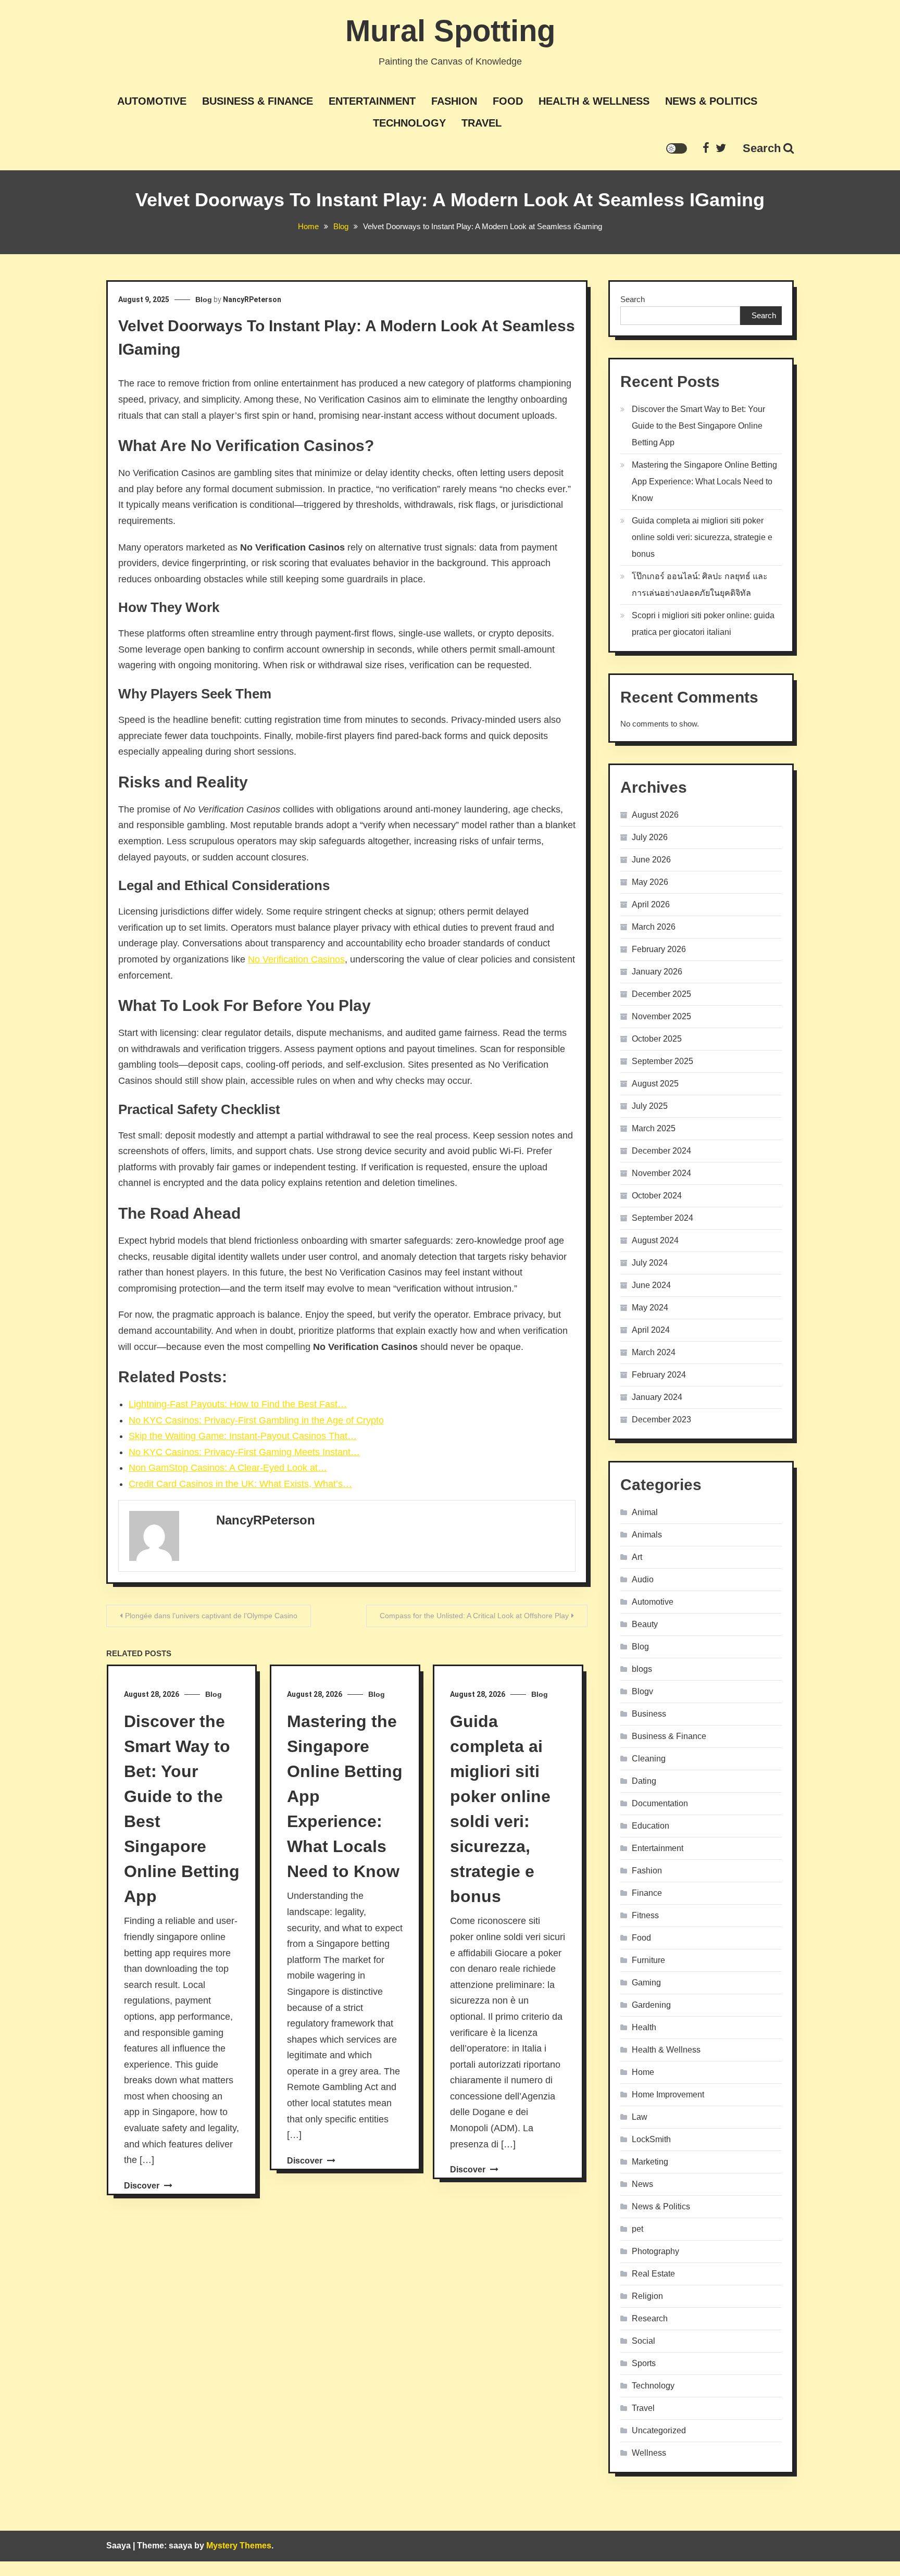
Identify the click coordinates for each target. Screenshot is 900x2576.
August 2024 (655, 1240)
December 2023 (661, 1420)
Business (649, 1714)
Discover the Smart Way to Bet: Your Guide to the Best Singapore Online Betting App (698, 426)
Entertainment (372, 101)
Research (650, 2318)
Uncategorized (659, 2430)
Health (644, 2027)
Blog (204, 299)
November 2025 (661, 1016)
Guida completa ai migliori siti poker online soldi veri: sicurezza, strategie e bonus (702, 537)
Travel (482, 123)
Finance (647, 1893)
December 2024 (661, 1151)
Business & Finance (258, 101)
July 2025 (650, 1106)
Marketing (650, 2162)
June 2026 (651, 860)
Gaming (646, 1983)
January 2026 (657, 972)
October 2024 (657, 1196)
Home (643, 2072)
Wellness (649, 2453)
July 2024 (650, 1263)
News (642, 2184)
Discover (143, 2186)
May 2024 (650, 1308)
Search (762, 148)
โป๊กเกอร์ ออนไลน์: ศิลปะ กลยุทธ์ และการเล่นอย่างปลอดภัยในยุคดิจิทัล (700, 585)
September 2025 (662, 1061)
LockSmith (651, 2139)
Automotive (152, 101)
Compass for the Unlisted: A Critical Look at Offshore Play (474, 1616)
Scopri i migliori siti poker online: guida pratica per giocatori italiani (703, 624)
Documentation (660, 1803)
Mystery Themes (239, 2546)
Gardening (651, 2005)
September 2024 (662, 1218)
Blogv (642, 1691)
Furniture (648, 1960)
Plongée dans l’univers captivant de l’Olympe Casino (211, 1616)
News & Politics (711, 101)
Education (651, 1826)
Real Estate (653, 2274)
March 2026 (654, 927)
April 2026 (651, 904)
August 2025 (655, 1084)
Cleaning (649, 1759)
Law (640, 2117)
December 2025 (661, 994)
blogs (642, 1669)
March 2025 (654, 1128)
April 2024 (651, 1330)
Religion (647, 2296)
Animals (647, 1535)
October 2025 (657, 1039)
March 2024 (654, 1352)
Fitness (645, 1915)
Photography (655, 2251)
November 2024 (661, 1173)
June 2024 (651, 1285)
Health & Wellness (594, 101)
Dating (644, 1781)
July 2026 (650, 837)
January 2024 (657, 1397)
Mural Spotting (450, 30)
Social (643, 2341)
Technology (409, 123)
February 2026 (659, 949)
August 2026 (655, 815)
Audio (643, 1579)
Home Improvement (668, 2094)
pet (637, 2229)
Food (508, 101)
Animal (645, 1512)
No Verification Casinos (296, 959)
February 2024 (659, 1375)
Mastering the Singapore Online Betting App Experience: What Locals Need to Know (704, 482)
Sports (644, 2363)
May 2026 (650, 882)
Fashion (454, 101)
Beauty (645, 1624)
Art (637, 1557)
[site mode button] (677, 148)
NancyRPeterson (252, 299)
